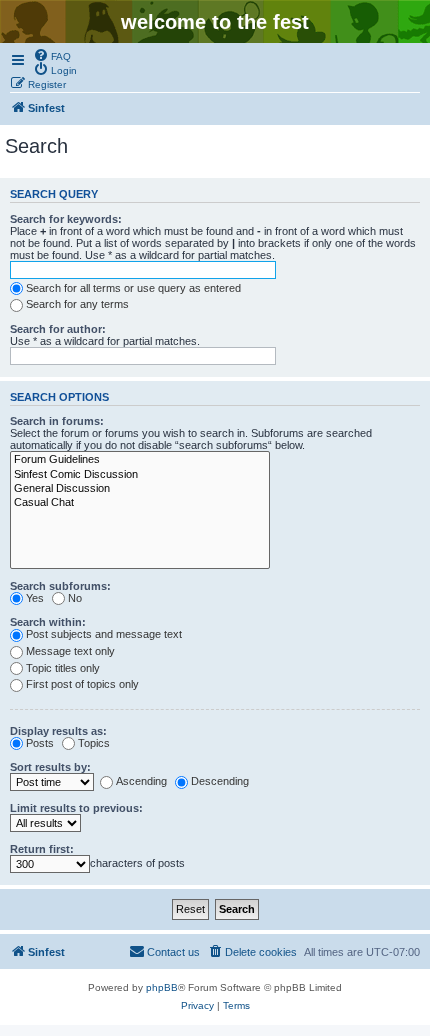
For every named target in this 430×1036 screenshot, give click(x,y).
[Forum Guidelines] (140, 460)
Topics (94, 743)
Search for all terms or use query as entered (133, 288)
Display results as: (58, 731)
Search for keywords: (66, 219)
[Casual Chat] (140, 503)
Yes (35, 598)
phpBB (162, 987)
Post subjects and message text (104, 634)
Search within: (48, 622)
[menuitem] (52, 55)
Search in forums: (57, 421)
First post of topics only (82, 684)
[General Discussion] (140, 489)
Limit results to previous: (76, 808)
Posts (40, 743)
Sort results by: (50, 767)
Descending (220, 781)
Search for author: (58, 329)
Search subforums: (60, 586)
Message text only (70, 651)
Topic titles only (63, 668)
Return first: (42, 849)
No (75, 598)
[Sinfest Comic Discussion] (140, 475)
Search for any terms (77, 304)
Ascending (141, 781)
